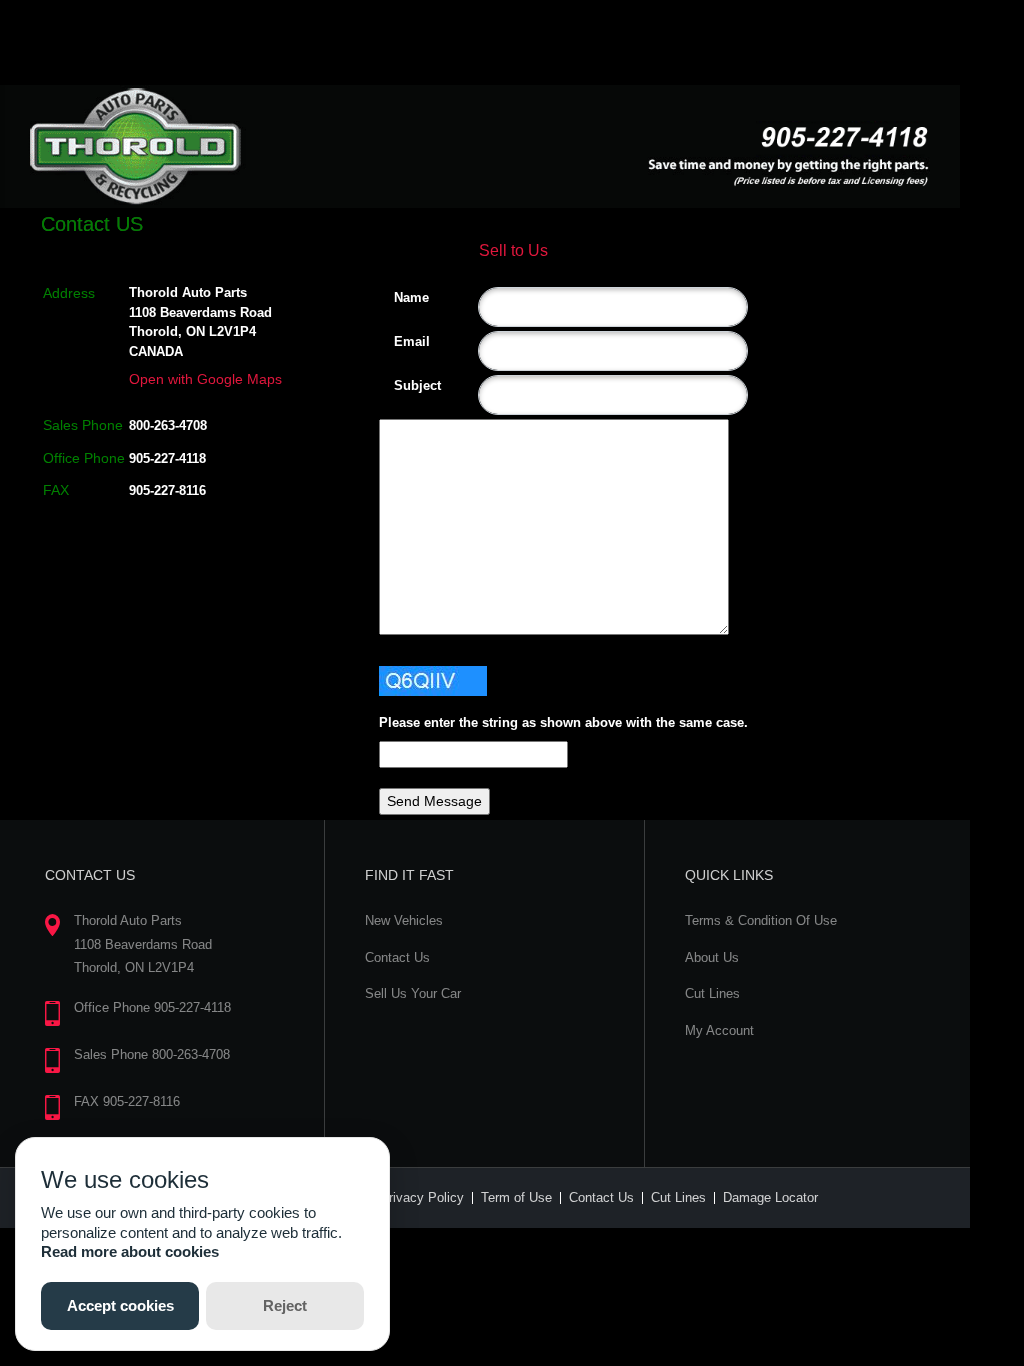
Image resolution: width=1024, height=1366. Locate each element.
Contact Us (397, 957)
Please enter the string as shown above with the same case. (563, 722)
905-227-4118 (167, 458)
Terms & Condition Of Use (761, 920)
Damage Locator (770, 1197)
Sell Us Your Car (413, 993)
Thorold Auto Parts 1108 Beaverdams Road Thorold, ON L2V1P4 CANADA (200, 322)
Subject (401, 385)
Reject (285, 1305)
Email (401, 341)
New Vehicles (404, 920)
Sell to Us (513, 250)
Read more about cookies (130, 1251)
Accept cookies (120, 1305)
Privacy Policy (422, 1197)
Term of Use (516, 1197)
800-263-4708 (168, 425)
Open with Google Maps (205, 379)
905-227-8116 (167, 490)
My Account (719, 1030)
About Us (712, 957)
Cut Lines (712, 993)
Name (401, 297)
